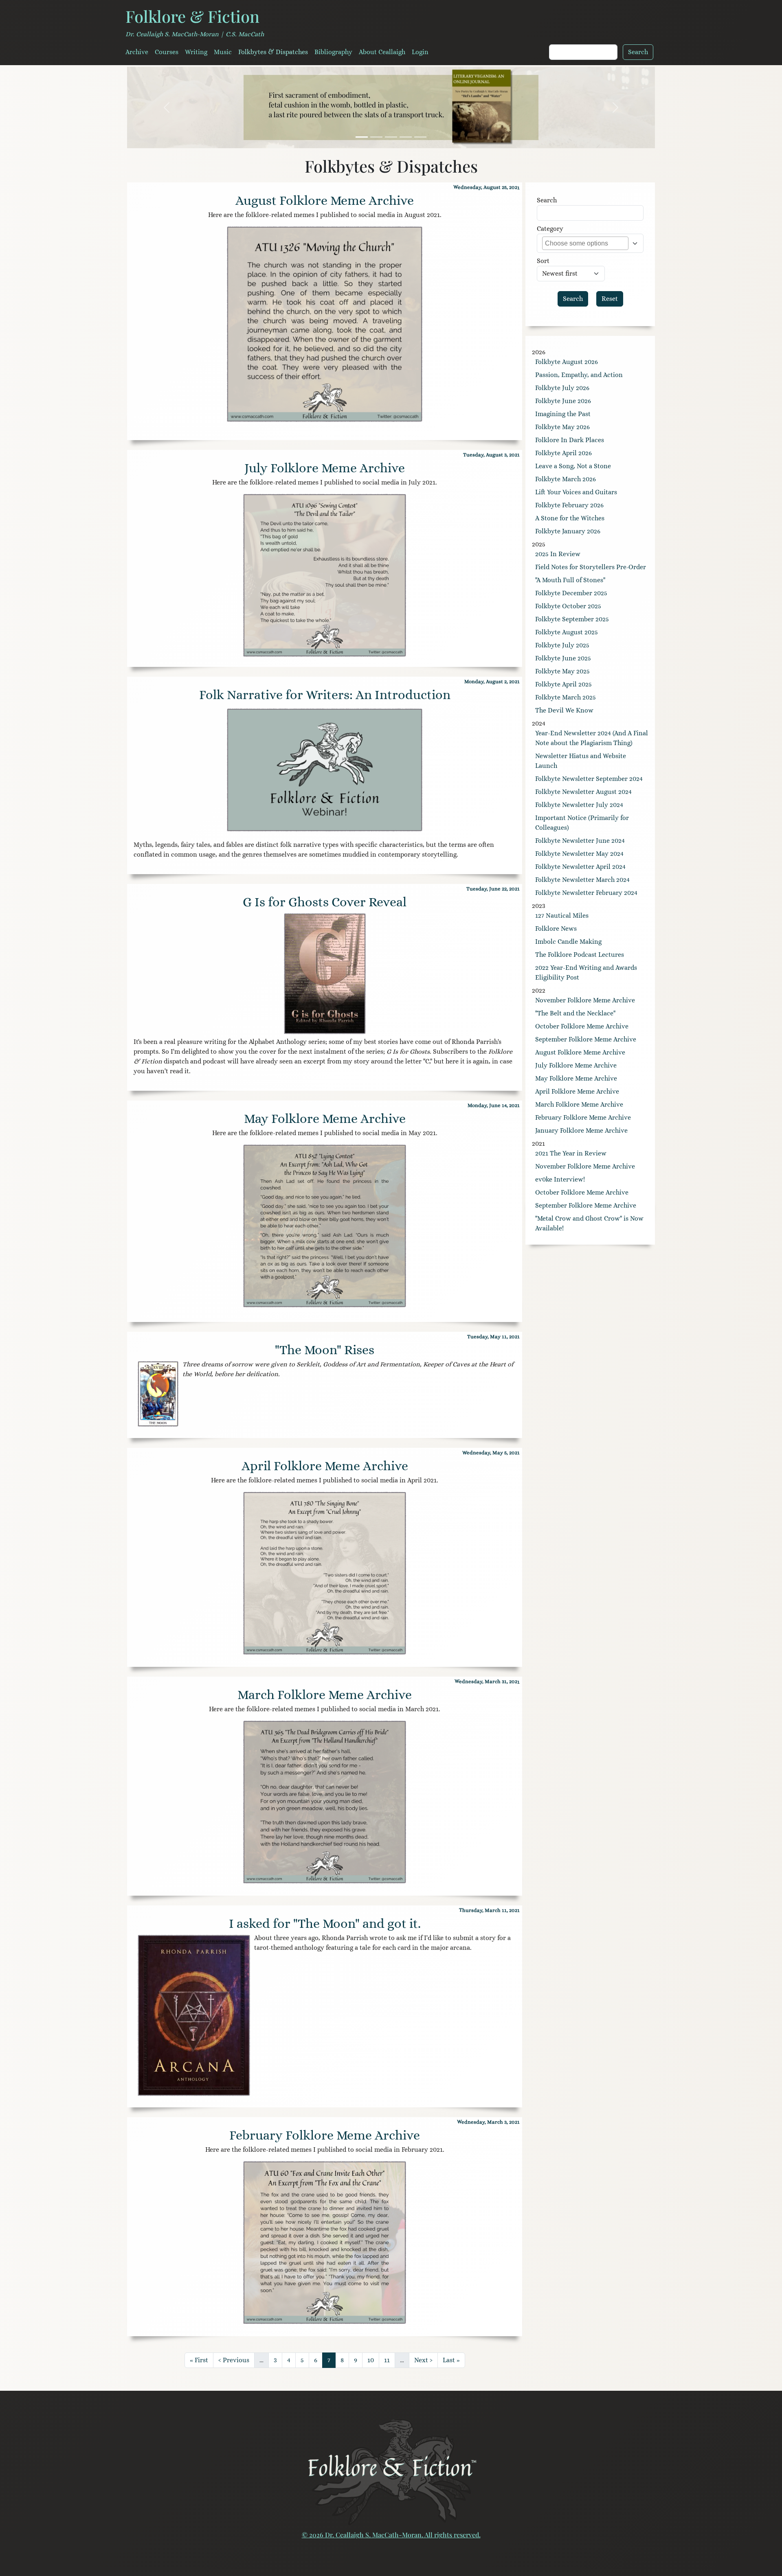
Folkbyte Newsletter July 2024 (579, 805)
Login (420, 52)
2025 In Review (558, 554)
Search (547, 200)
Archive (137, 52)
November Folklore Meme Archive (585, 1000)
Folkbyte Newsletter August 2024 (583, 792)
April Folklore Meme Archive (325, 1466)
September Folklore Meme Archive (586, 1039)
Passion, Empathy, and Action (579, 375)
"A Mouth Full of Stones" (570, 580)
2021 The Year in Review (571, 1153)
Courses (167, 52)
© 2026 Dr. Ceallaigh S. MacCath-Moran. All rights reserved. (391, 2535)
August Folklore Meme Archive (325, 200)
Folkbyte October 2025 (568, 606)
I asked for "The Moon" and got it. (325, 1923)
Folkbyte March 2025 (566, 697)
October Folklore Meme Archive (582, 1026)
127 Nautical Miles (562, 915)
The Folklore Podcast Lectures (580, 955)
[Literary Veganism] (362, 137)
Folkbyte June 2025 (563, 658)
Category (550, 229)
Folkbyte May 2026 (562, 427)
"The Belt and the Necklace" (575, 1013)
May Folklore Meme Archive (325, 1118)
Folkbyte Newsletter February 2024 (586, 893)
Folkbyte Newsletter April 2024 (580, 867)
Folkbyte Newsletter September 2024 (589, 779)
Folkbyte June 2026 (563, 401)
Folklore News (556, 928)
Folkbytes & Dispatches (273, 52)
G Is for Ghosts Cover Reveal (325, 902)
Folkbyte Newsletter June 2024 (580, 841)
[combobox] (582, 243)
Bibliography (333, 52)
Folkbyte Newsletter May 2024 (579, 854)
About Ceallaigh (382, 52)
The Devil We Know (564, 710)
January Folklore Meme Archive (581, 1130)
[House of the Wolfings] (406, 137)
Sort (543, 261)
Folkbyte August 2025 (567, 632)
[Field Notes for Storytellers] (376, 137)
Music (223, 52)
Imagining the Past (563, 414)
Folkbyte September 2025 (572, 619)
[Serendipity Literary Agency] (420, 137)
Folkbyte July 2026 (562, 388)
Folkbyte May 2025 (562, 671)
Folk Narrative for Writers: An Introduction (325, 695)
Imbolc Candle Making (568, 942)
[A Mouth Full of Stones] (391, 137)
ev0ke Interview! (560, 1179)
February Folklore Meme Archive (325, 2135)
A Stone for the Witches (570, 518)
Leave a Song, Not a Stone (573, 466)
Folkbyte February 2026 (569, 505)
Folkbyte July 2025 (562, 645)
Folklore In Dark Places (570, 440)
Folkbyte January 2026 (568, 531)
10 (373, 2360)
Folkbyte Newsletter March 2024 (582, 880)
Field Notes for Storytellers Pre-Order (591, 567)
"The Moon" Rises (325, 1350)
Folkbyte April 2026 (563, 453)
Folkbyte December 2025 (571, 593)
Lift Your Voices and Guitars (576, 492)
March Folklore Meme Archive (325, 1695)
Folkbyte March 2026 (566, 479)
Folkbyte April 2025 (563, 684)
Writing (196, 52)
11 (389, 2360)
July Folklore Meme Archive (325, 468)
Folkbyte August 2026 (567, 362)
